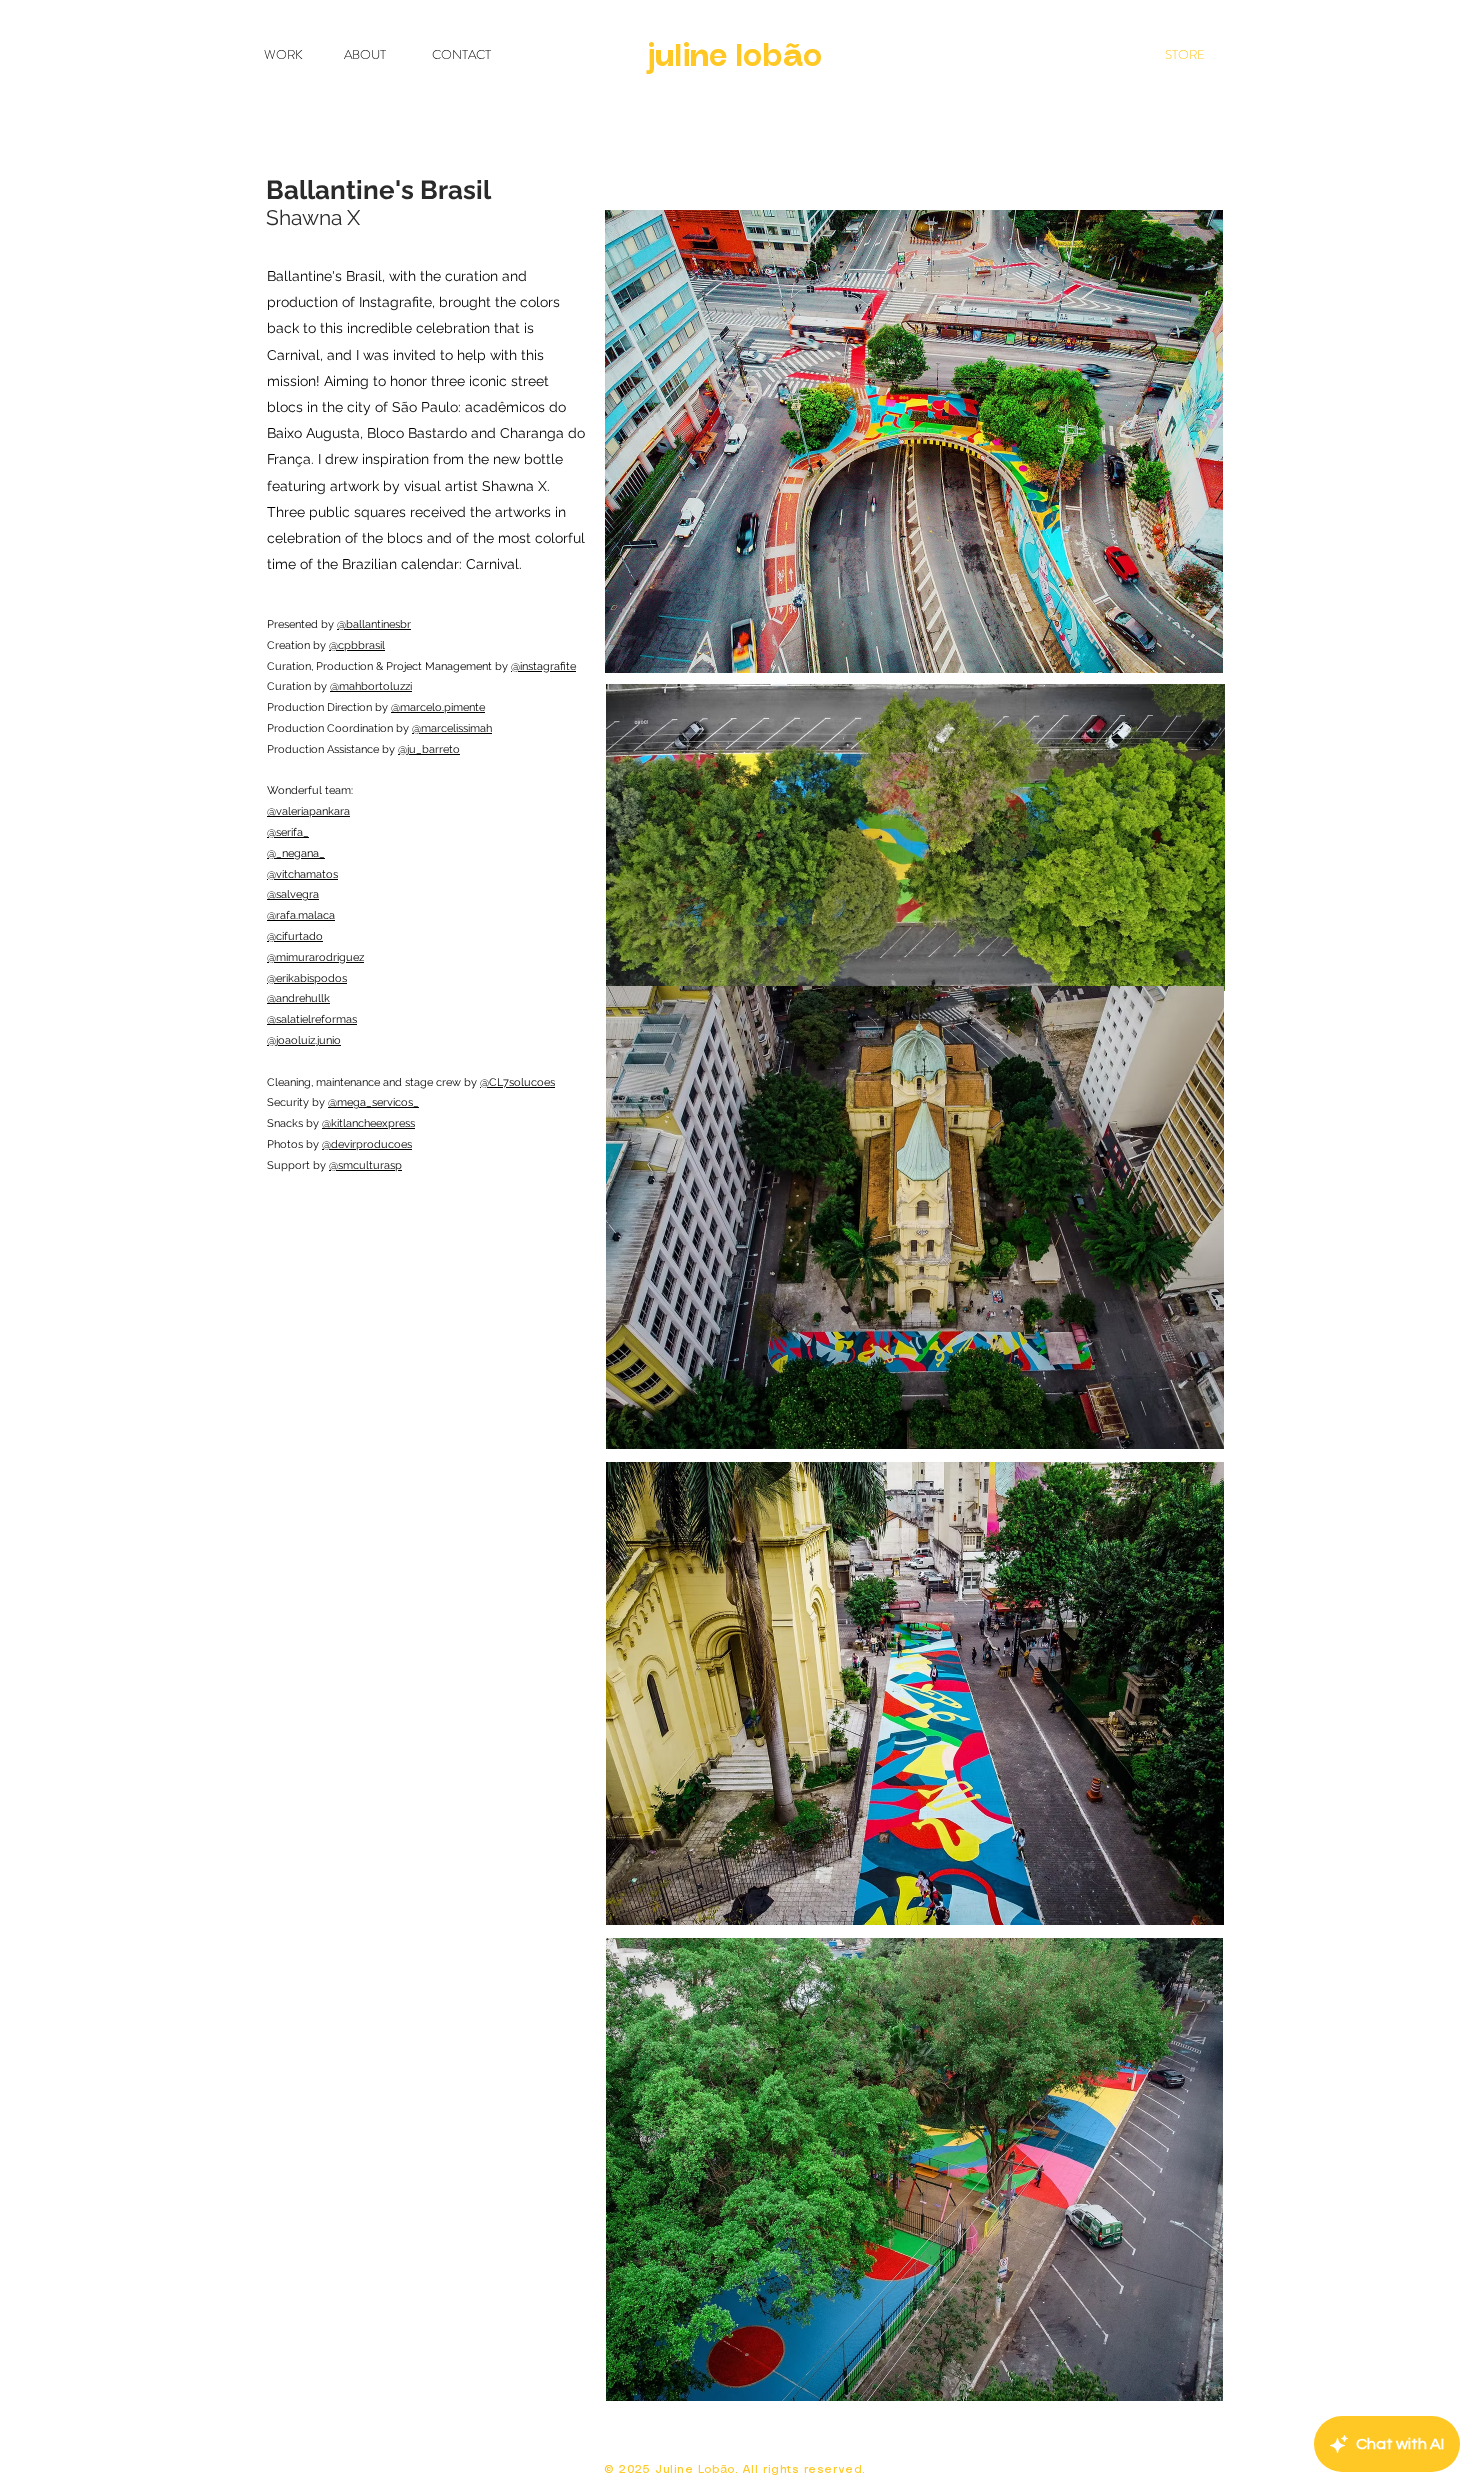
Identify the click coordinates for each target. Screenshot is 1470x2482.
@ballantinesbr (374, 624)
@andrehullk (298, 998)
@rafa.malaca (301, 915)
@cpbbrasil (357, 645)
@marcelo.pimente (438, 707)
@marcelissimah (452, 728)
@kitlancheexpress (368, 1123)
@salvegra (293, 894)
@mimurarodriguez (315, 957)
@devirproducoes (367, 1144)
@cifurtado (295, 936)
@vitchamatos (302, 874)
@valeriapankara (308, 811)
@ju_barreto (429, 749)
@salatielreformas (312, 1019)
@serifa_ (288, 832)
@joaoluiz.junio (304, 1040)
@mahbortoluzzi (371, 686)
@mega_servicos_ (373, 1102)
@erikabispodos (307, 978)
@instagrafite (543, 666)
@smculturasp (365, 1165)
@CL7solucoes (517, 1082)
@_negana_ (296, 853)
